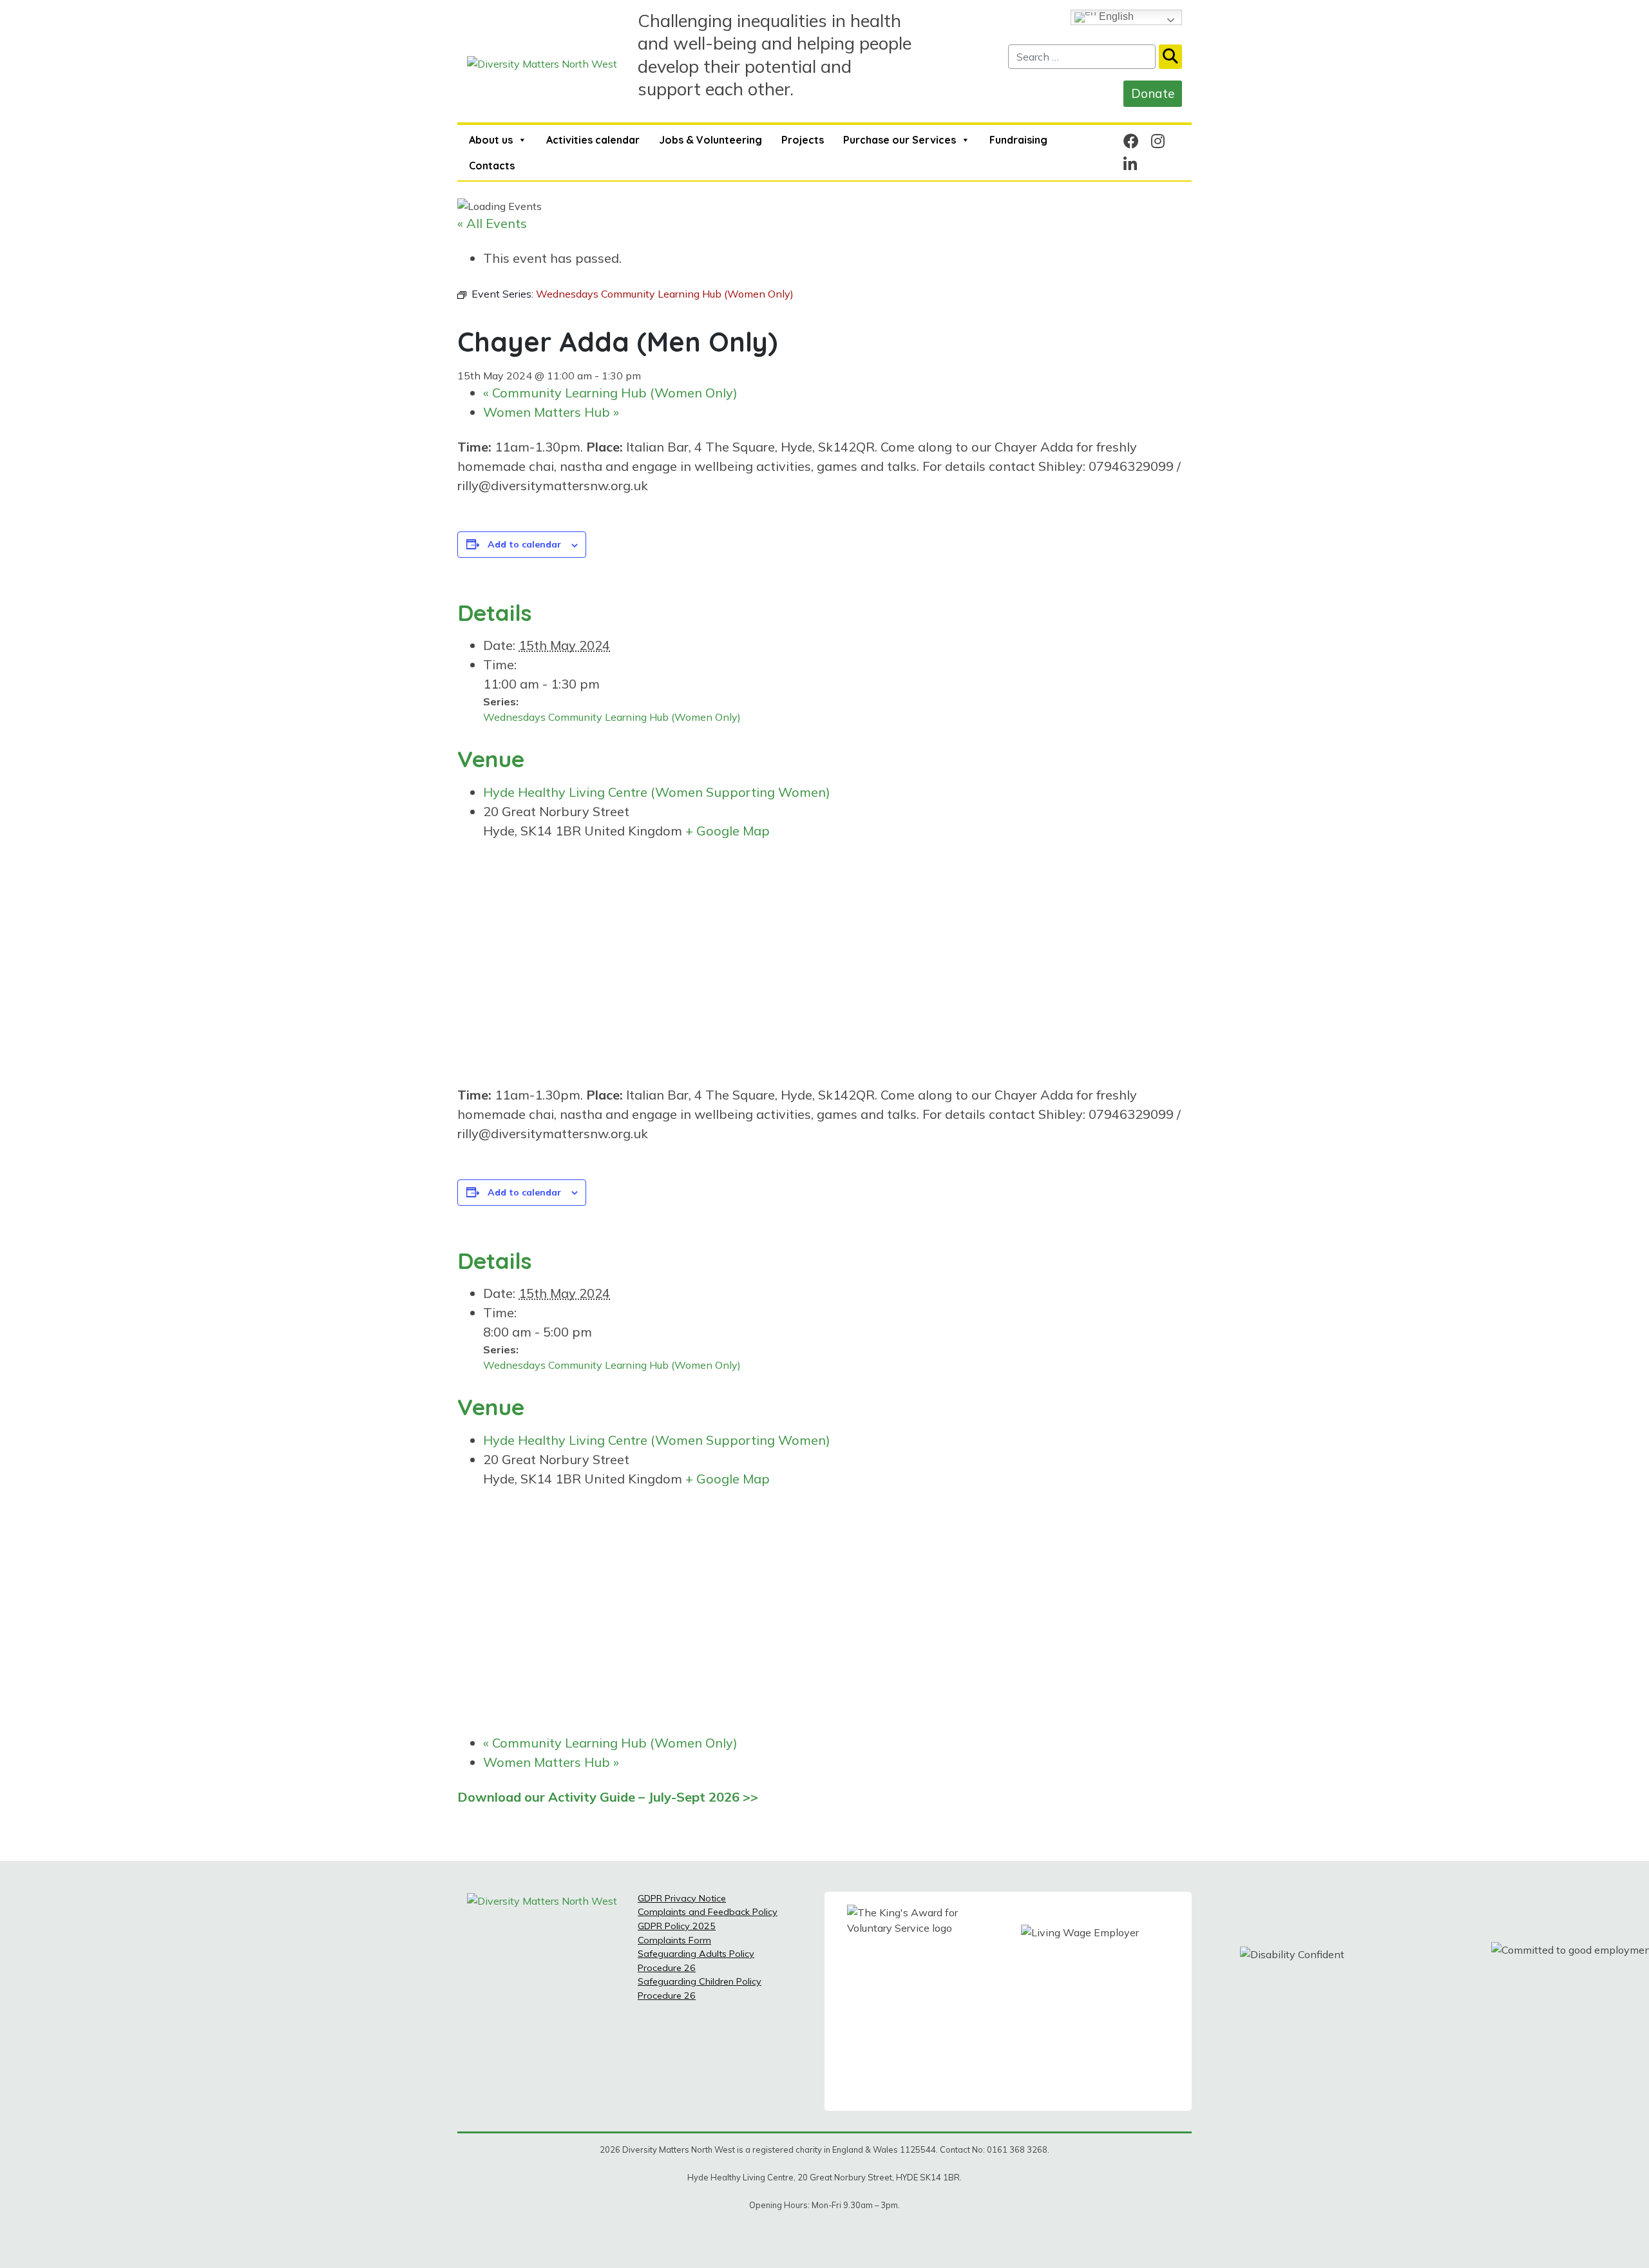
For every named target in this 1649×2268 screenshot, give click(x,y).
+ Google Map (728, 831)
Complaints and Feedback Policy (708, 1912)
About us (491, 140)
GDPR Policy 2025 (677, 1926)
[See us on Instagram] (1158, 141)
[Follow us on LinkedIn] (1130, 164)
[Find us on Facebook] (1131, 141)
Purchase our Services (900, 140)
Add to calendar (524, 544)
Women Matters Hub (551, 412)
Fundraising (1018, 140)
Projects (803, 140)
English (1115, 16)
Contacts (492, 166)
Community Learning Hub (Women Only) (610, 393)
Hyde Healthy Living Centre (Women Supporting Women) (657, 792)
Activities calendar (593, 140)
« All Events (492, 223)
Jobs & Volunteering (710, 140)
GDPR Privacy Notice (682, 1898)
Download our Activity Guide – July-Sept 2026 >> (608, 1797)
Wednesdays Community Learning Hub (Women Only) (612, 717)
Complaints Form (674, 1940)
